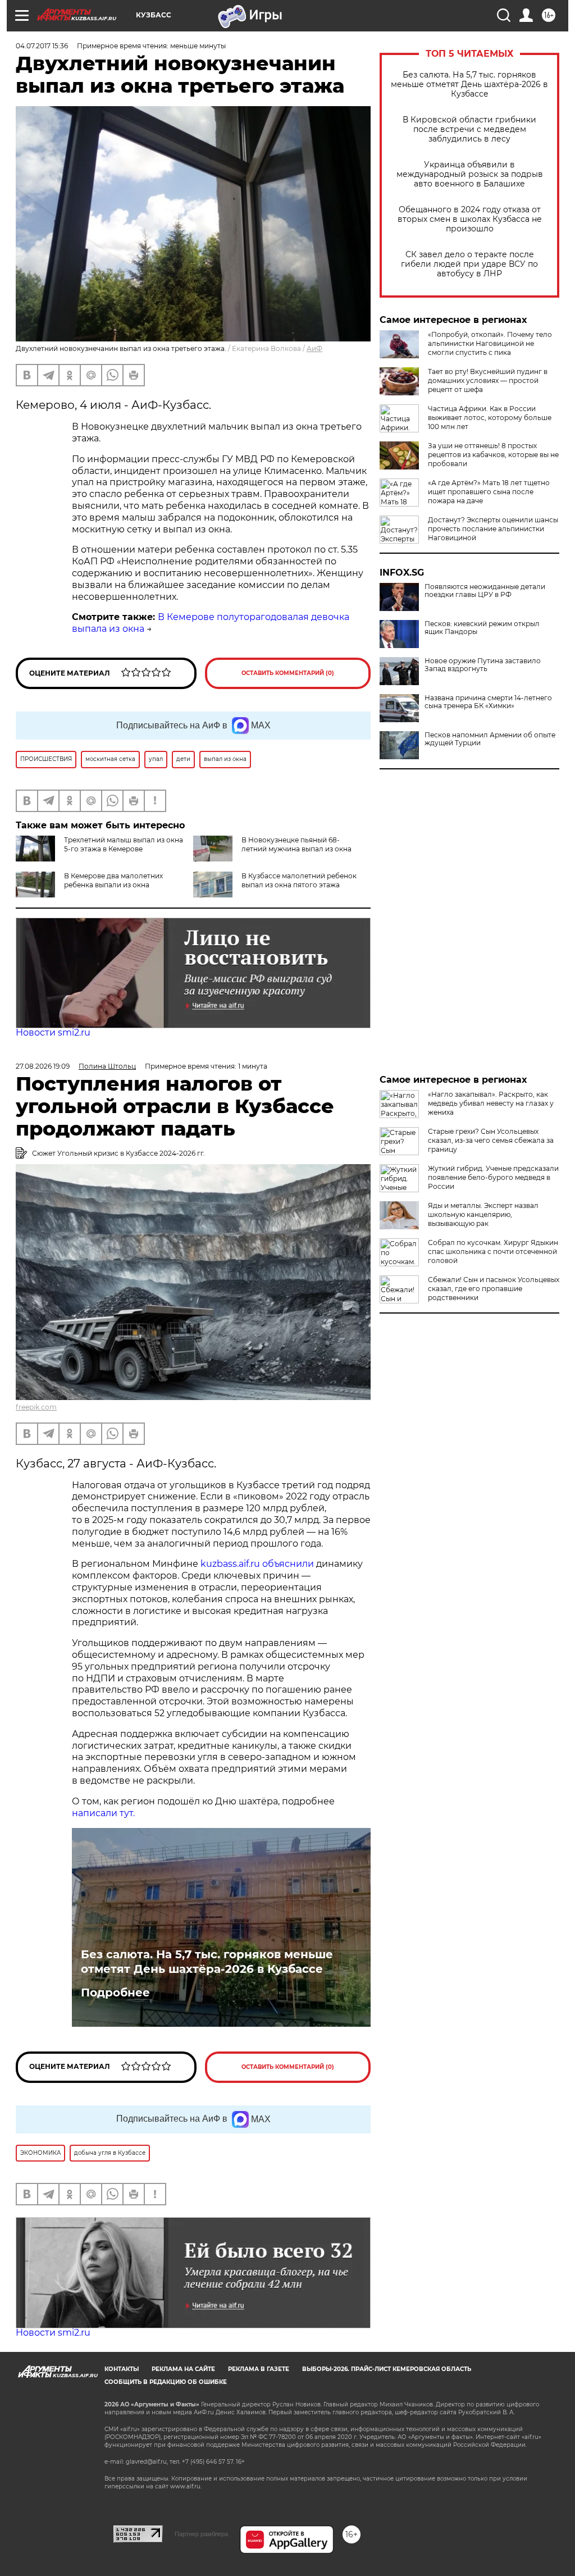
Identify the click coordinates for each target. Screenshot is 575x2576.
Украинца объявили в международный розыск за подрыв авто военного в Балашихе (470, 174)
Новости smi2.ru (53, 1032)
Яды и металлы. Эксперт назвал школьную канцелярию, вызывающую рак (483, 1214)
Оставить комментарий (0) (288, 673)
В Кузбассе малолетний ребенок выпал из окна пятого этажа (299, 880)
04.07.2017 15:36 (42, 46)
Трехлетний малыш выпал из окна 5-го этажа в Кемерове (124, 844)
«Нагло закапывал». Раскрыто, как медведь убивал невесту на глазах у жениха (491, 1103)
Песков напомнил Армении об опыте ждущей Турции (490, 739)
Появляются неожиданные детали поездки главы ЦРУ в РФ (485, 591)
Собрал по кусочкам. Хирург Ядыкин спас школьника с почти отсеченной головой (493, 1251)
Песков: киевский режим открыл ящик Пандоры (482, 628)
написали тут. (104, 1813)
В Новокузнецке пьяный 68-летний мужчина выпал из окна (296, 844)
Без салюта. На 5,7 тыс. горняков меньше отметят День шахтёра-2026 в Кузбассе (469, 85)
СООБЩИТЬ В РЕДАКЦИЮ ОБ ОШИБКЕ (166, 2382)
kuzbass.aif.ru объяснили (257, 1564)
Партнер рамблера (201, 2534)
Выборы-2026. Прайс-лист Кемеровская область (387, 2369)
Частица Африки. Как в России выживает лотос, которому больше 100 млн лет (490, 418)
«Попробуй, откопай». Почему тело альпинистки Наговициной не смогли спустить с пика (490, 343)
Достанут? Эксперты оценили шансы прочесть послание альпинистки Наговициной (493, 529)
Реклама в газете (259, 2369)
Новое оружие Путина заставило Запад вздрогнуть (483, 665)
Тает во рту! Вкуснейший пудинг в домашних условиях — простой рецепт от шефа (488, 380)
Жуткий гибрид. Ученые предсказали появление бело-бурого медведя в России (493, 1177)
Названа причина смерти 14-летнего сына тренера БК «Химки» (488, 702)
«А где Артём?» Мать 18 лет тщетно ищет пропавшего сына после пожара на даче (489, 492)
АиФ (314, 348)
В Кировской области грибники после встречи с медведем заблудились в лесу (469, 129)
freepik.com (36, 1407)
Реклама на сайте (183, 2369)
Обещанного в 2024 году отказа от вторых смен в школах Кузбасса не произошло (470, 219)
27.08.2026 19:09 (43, 1066)
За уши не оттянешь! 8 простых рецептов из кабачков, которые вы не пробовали (493, 455)
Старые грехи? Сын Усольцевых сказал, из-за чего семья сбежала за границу (491, 1140)
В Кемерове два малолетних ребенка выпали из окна (113, 880)
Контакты (122, 2369)
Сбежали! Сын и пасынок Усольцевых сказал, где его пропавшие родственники (494, 1289)
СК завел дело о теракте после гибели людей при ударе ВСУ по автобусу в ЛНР (469, 264)
